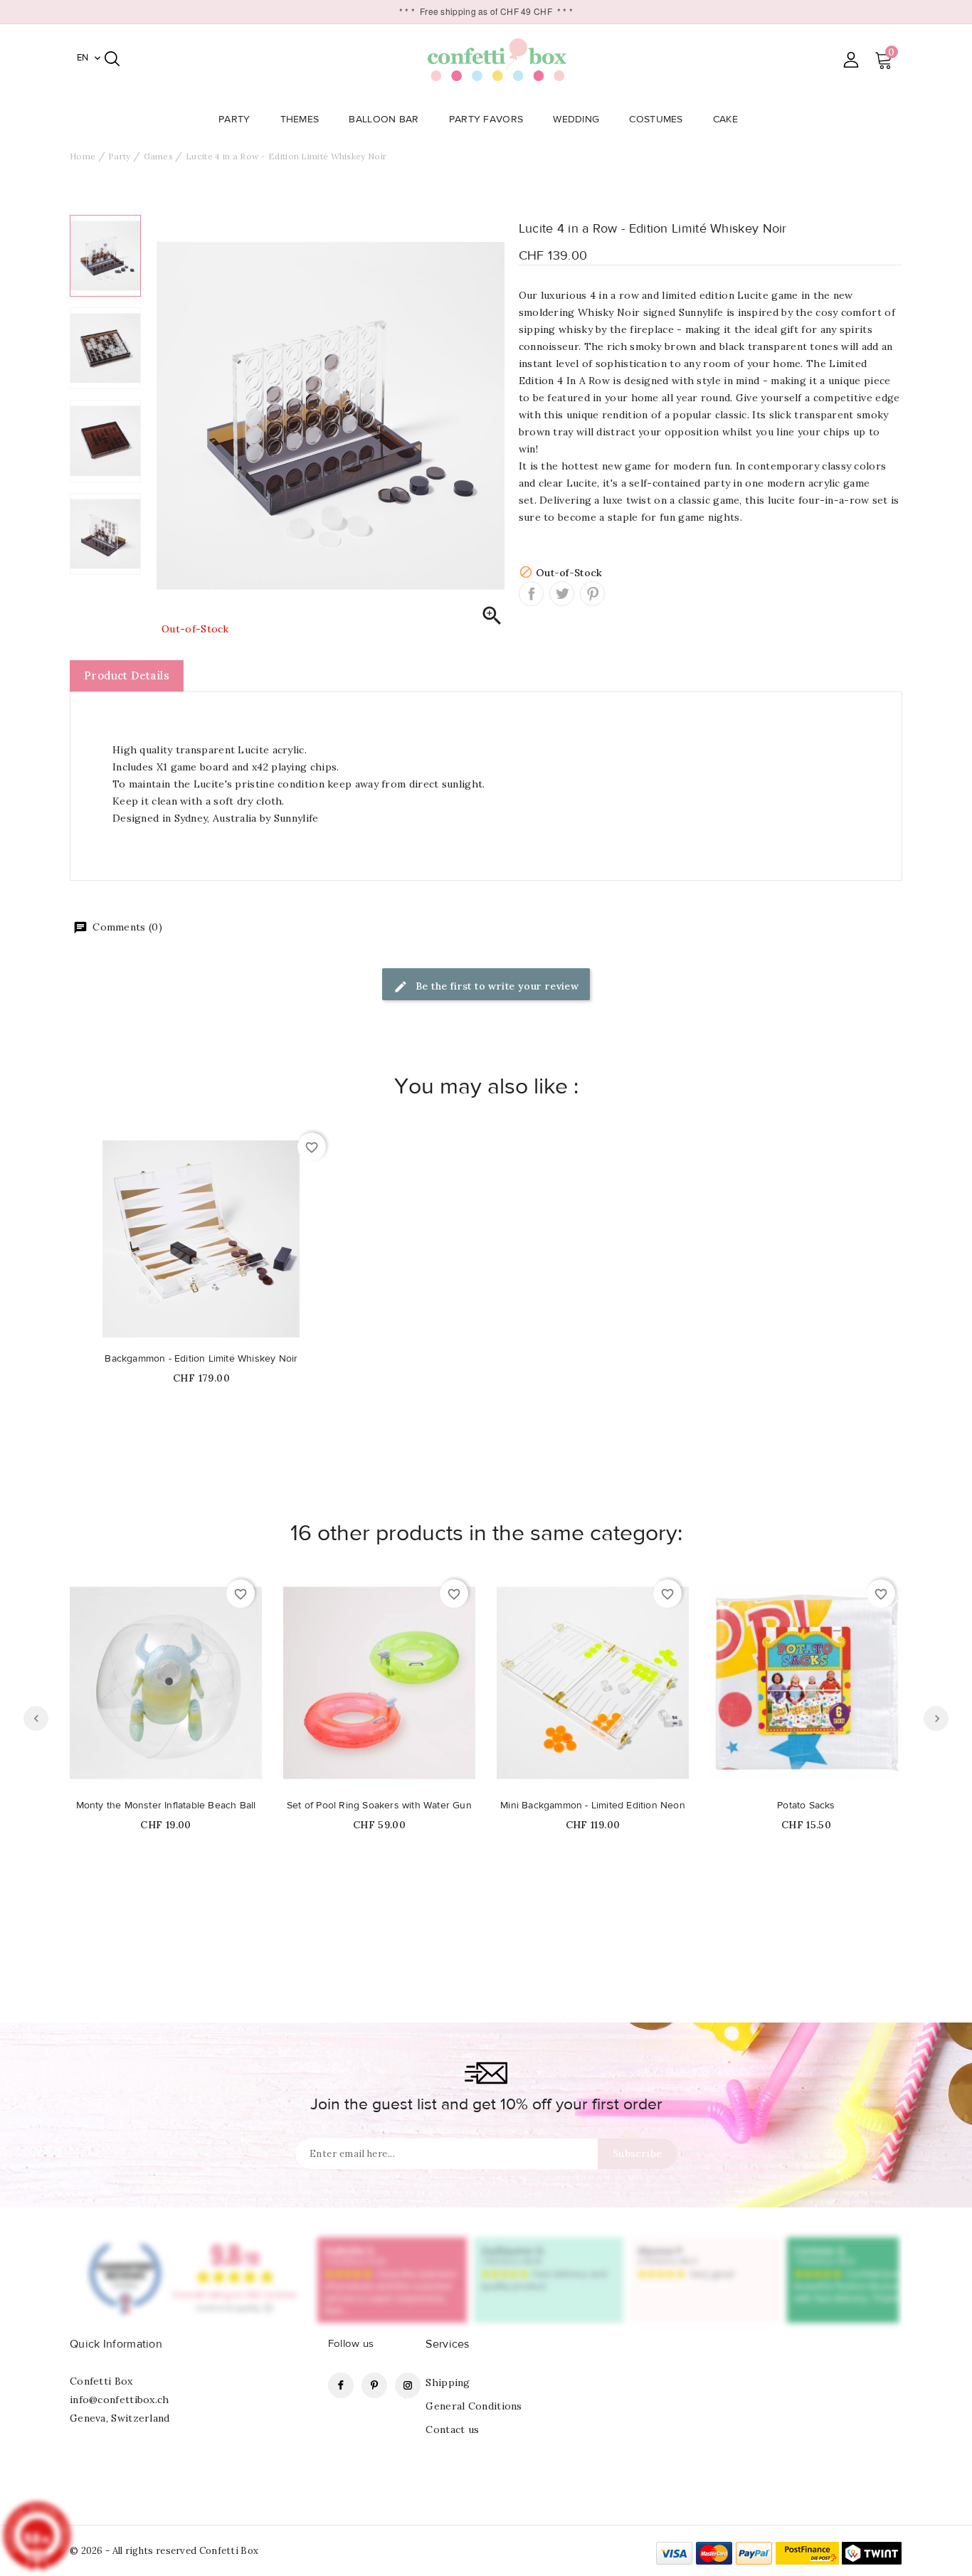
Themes (300, 120)
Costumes (656, 120)
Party (234, 120)
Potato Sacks (806, 1806)
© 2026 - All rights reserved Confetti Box (164, 2551)
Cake (725, 120)
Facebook (341, 2385)
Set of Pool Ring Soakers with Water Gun (379, 1806)
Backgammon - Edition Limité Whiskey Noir (201, 1359)
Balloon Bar (384, 120)
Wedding (576, 120)
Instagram (408, 2385)
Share (531, 594)
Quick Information (116, 2344)
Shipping (448, 2382)
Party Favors (486, 120)
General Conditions (474, 2406)
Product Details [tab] (127, 675)
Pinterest (592, 594)
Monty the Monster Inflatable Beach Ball (166, 1806)
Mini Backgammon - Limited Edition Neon (593, 1806)
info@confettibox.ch (120, 2400)
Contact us (452, 2429)
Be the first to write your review (496, 986)
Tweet (562, 594)
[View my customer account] (851, 59)
